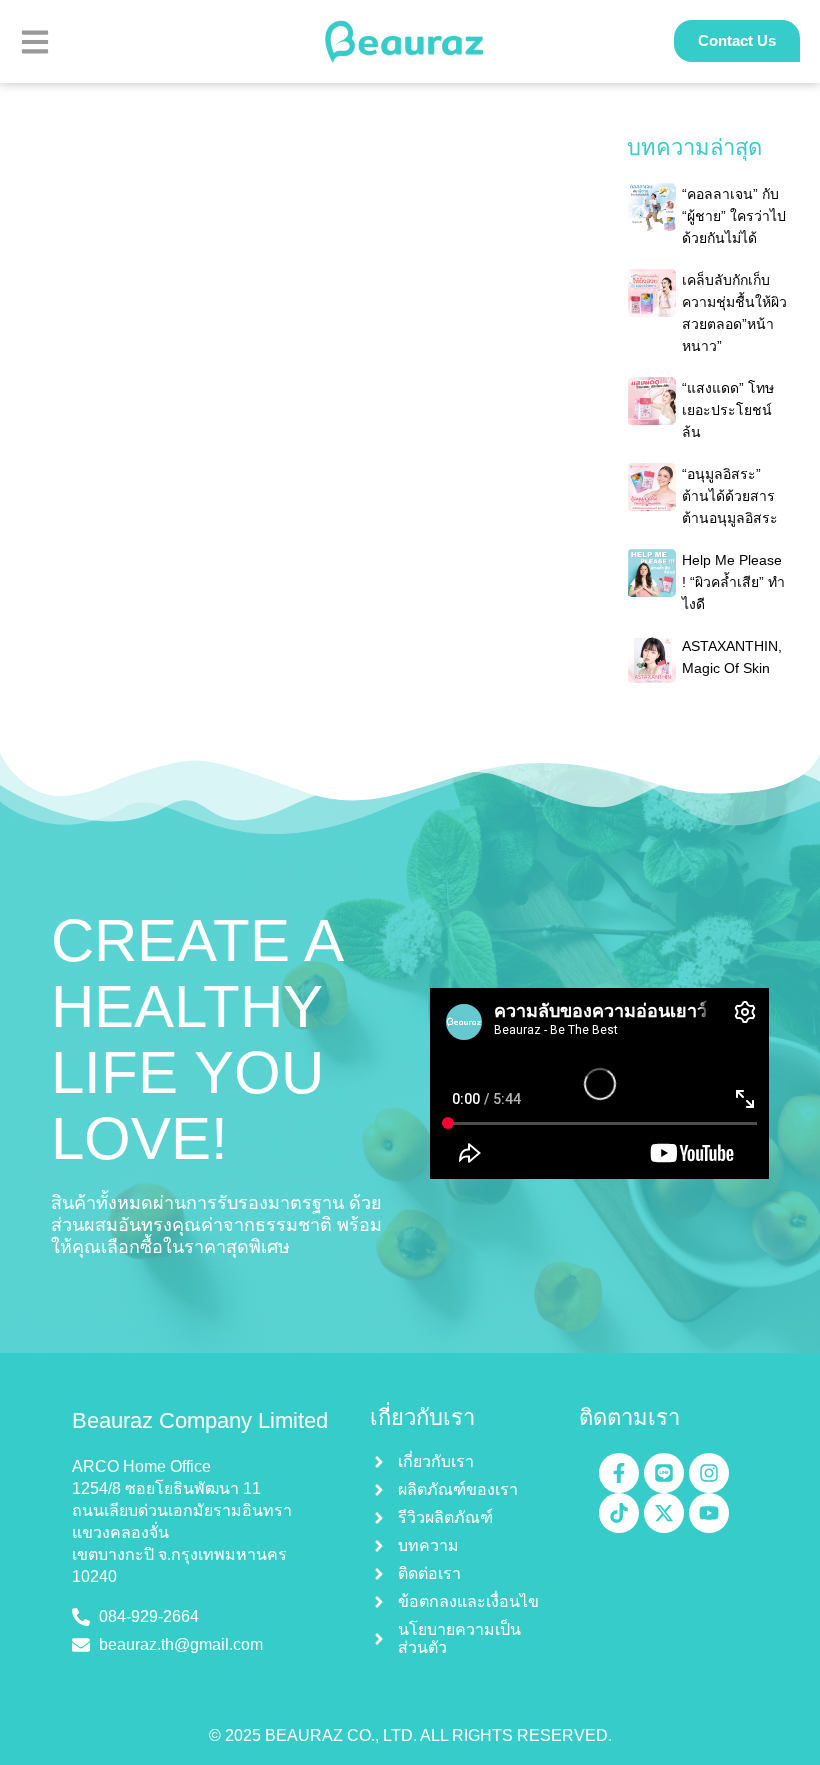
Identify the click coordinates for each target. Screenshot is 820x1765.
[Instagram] (709, 1473)
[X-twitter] (664, 1513)
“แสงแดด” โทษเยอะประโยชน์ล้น (728, 410)
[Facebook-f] (619, 1473)
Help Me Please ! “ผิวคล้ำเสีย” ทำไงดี (733, 582)
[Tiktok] (619, 1513)
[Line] (664, 1473)
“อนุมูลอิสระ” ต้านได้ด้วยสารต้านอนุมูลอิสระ (730, 496)
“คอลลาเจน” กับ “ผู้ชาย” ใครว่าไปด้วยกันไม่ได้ (734, 216)
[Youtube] (709, 1513)
